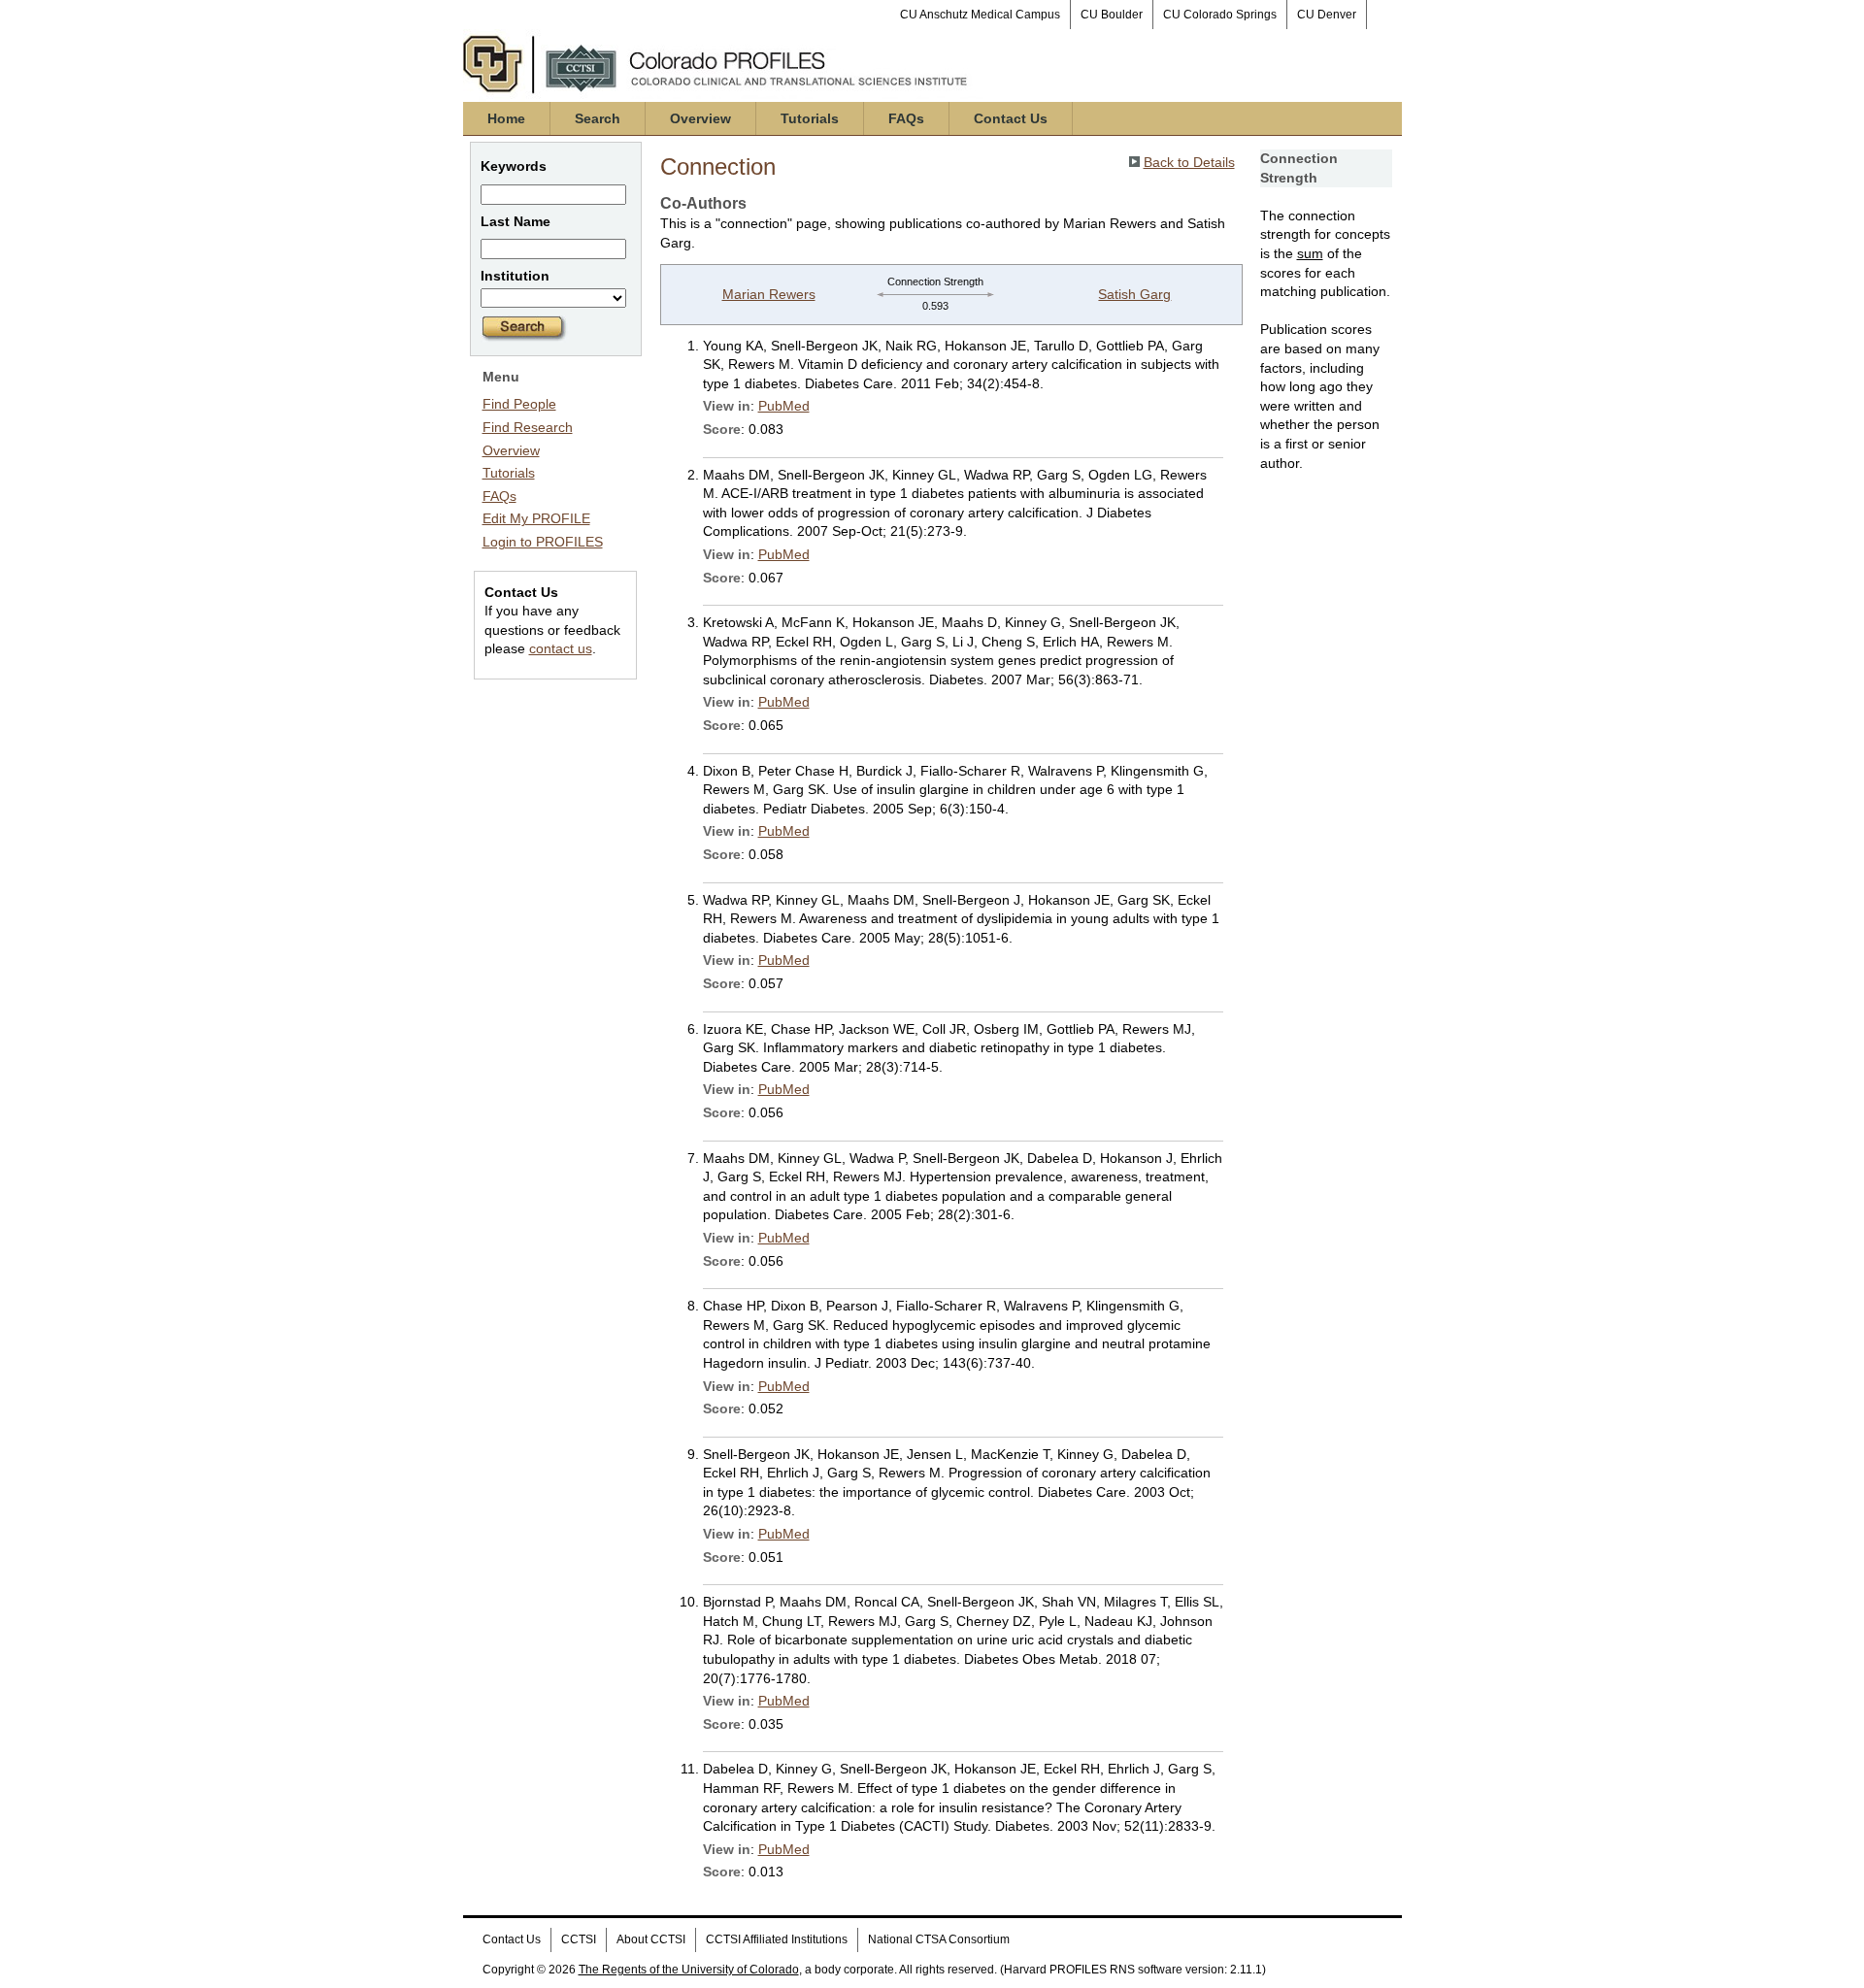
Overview (700, 118)
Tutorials (810, 118)
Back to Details (1189, 162)
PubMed (784, 406)
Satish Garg (1134, 294)
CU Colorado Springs (1220, 15)
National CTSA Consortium (939, 1939)
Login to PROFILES (543, 542)
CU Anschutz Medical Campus (980, 15)
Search (598, 118)
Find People (519, 404)
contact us (561, 648)
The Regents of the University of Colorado (689, 1970)
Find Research (528, 427)
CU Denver (1327, 15)
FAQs (906, 118)
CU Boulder (1112, 15)
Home (506, 118)
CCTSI (579, 1939)
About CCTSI (651, 1939)
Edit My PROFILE (536, 518)
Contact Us (1011, 118)
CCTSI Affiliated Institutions (777, 1939)
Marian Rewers (769, 294)
